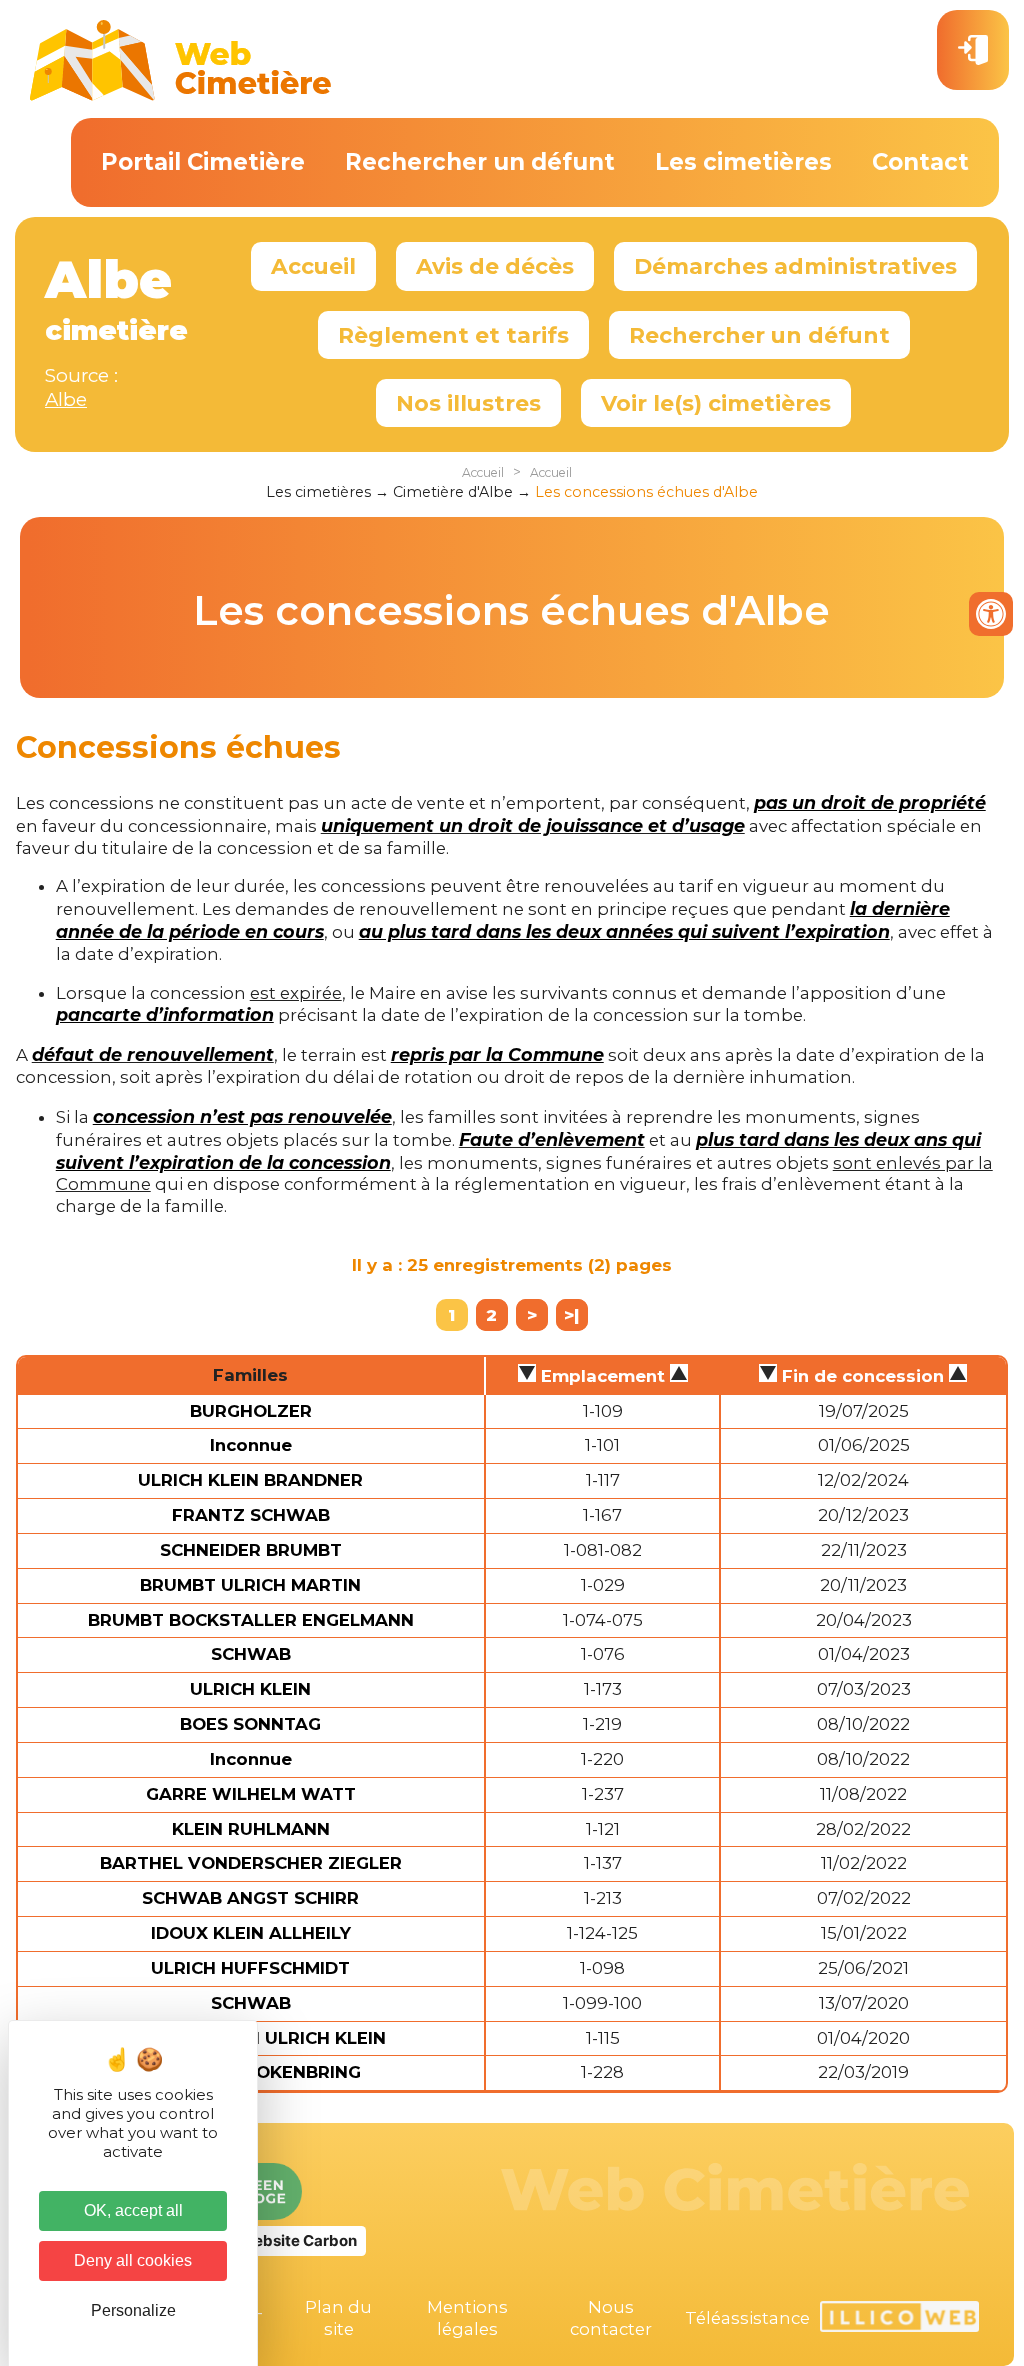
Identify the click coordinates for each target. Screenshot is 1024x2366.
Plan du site (338, 2318)
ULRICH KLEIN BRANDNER (250, 1480)
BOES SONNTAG (250, 1724)
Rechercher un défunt (480, 162)
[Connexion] (973, 50)
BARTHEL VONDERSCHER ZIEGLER (251, 1863)
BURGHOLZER (251, 1411)
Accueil (313, 266)
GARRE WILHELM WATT (251, 1794)
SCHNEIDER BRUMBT (251, 1550)
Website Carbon (298, 2240)
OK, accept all (133, 2210)
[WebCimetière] (181, 96)
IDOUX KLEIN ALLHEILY (251, 1933)
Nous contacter (611, 2318)
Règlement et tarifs (453, 335)
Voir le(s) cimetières (716, 403)
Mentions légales (467, 2318)
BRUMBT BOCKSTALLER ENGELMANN (251, 1620)
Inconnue (251, 1445)
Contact (920, 162)
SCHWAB (251, 1654)
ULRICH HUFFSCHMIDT (250, 1968)
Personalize (133, 2310)
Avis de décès (495, 266)
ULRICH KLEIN (250, 1689)
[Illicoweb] (899, 2319)
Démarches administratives (795, 266)
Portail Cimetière (203, 162)
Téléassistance (747, 2318)
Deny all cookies (133, 2260)
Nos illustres (468, 403)
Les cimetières (743, 162)
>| (571, 1315)
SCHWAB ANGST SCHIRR (250, 1898)
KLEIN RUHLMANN (251, 1829)
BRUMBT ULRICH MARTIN (250, 1585)
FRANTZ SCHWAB (251, 1515)
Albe (66, 399)
